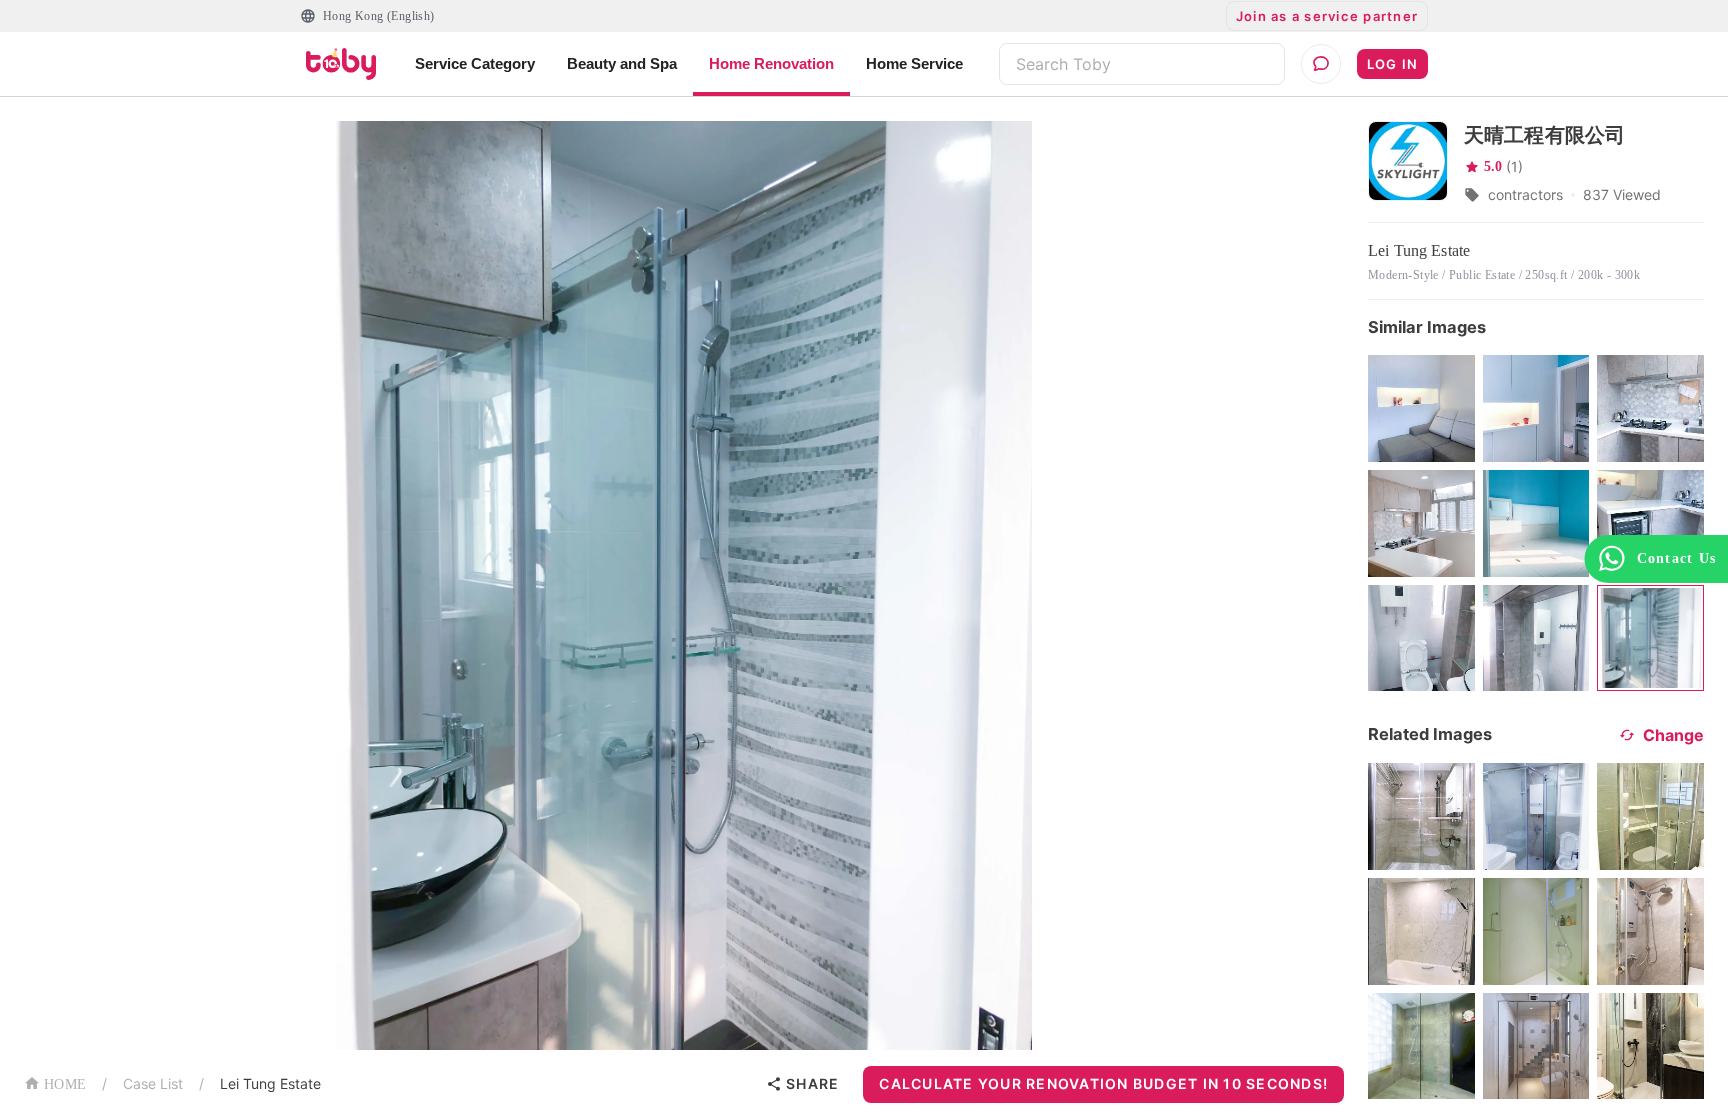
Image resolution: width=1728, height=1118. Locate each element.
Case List (153, 1083)
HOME (65, 1084)
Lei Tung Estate (270, 1083)
